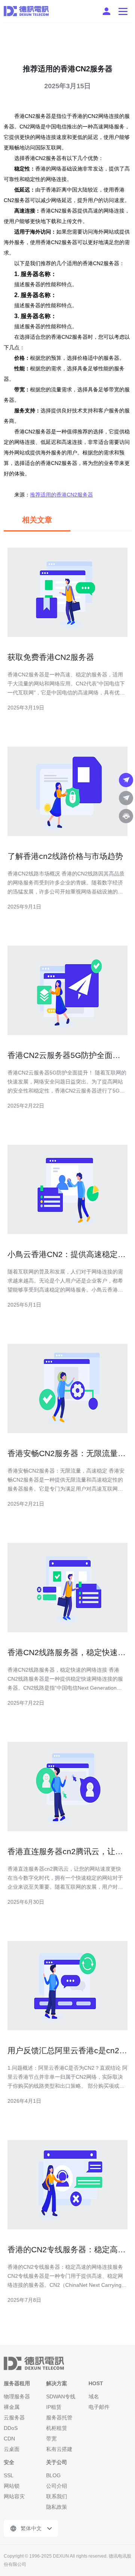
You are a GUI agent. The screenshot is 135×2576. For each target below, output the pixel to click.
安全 (9, 2462)
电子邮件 (99, 2407)
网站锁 (12, 2486)
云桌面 (12, 2449)
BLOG (53, 2475)
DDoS (11, 2428)
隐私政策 (57, 2507)
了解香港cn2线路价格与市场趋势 (65, 856)
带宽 (51, 2439)
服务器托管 (59, 2418)
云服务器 (14, 2418)
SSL (9, 2475)
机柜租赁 (57, 2428)
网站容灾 (14, 2496)
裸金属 (12, 2407)
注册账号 (106, 11)
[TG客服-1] (126, 780)
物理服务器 (17, 2396)
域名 (94, 2396)
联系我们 (57, 2496)
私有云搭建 (59, 2449)
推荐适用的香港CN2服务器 (61, 495)
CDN (9, 2439)
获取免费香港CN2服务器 (51, 657)
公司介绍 (57, 2486)
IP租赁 (54, 2407)
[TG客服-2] (126, 798)
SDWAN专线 (61, 2396)
